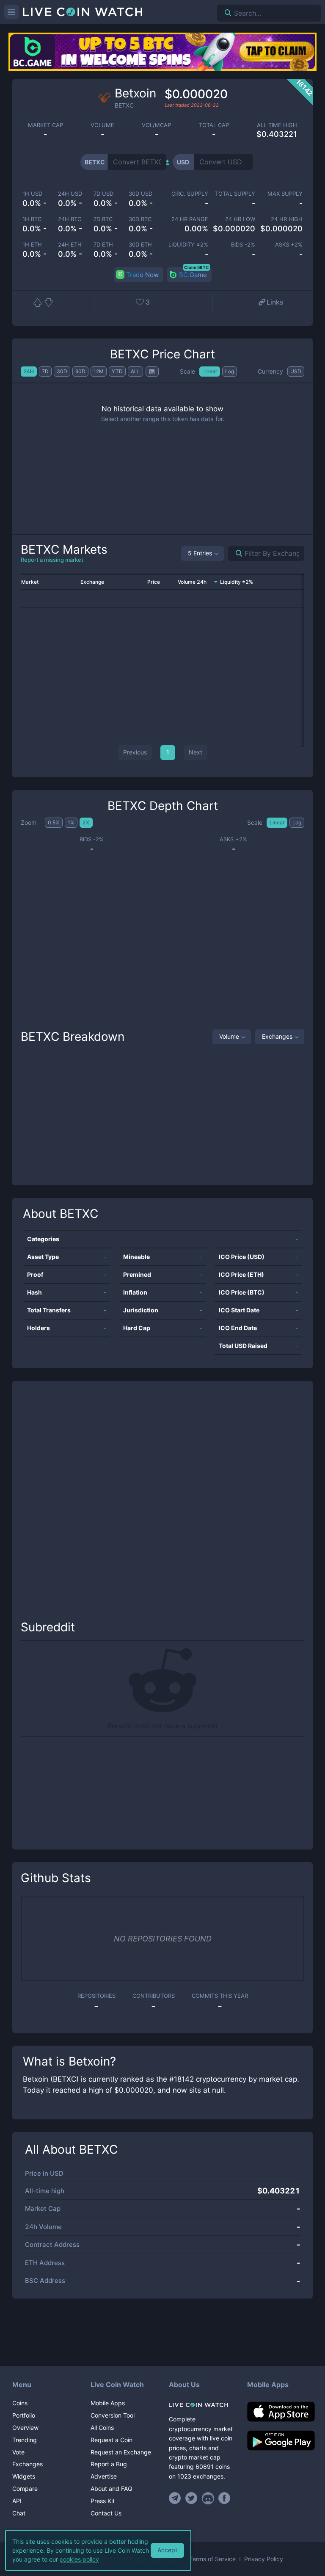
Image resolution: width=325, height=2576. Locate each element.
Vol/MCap (156, 125)
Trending (25, 2440)
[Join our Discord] (208, 2498)
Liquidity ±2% (188, 245)
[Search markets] (235, 553)
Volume (229, 1036)
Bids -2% (243, 245)
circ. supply (190, 194)
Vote (18, 2452)
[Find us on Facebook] (224, 2498)
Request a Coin (112, 2440)
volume (102, 125)
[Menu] (11, 12)
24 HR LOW (240, 219)
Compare (25, 2489)
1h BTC (32, 219)
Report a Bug (109, 2464)
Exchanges (277, 1036)
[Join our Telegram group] (176, 2498)
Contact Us (106, 2513)
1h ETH (32, 245)
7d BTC (103, 219)
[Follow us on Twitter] (191, 2498)
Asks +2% (289, 245)
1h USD (32, 194)
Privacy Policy (264, 2559)
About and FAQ (112, 2489)
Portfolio (24, 2415)
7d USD (103, 194)
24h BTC (70, 219)
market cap (45, 125)
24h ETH (70, 245)
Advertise (104, 2476)
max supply (285, 194)
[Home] (202, 2405)
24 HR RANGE (190, 219)
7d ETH (103, 245)
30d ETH (140, 245)
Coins (20, 2403)
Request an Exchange (121, 2452)
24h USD (70, 194)
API (17, 2501)
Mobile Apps (108, 2403)
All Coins (102, 2428)
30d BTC (140, 219)
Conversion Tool (113, 2415)
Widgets (24, 2476)
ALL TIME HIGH (277, 125)
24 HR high (287, 219)
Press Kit (103, 2501)
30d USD (140, 194)
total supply (235, 194)
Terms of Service (212, 2559)
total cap (214, 125)
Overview (25, 2428)
